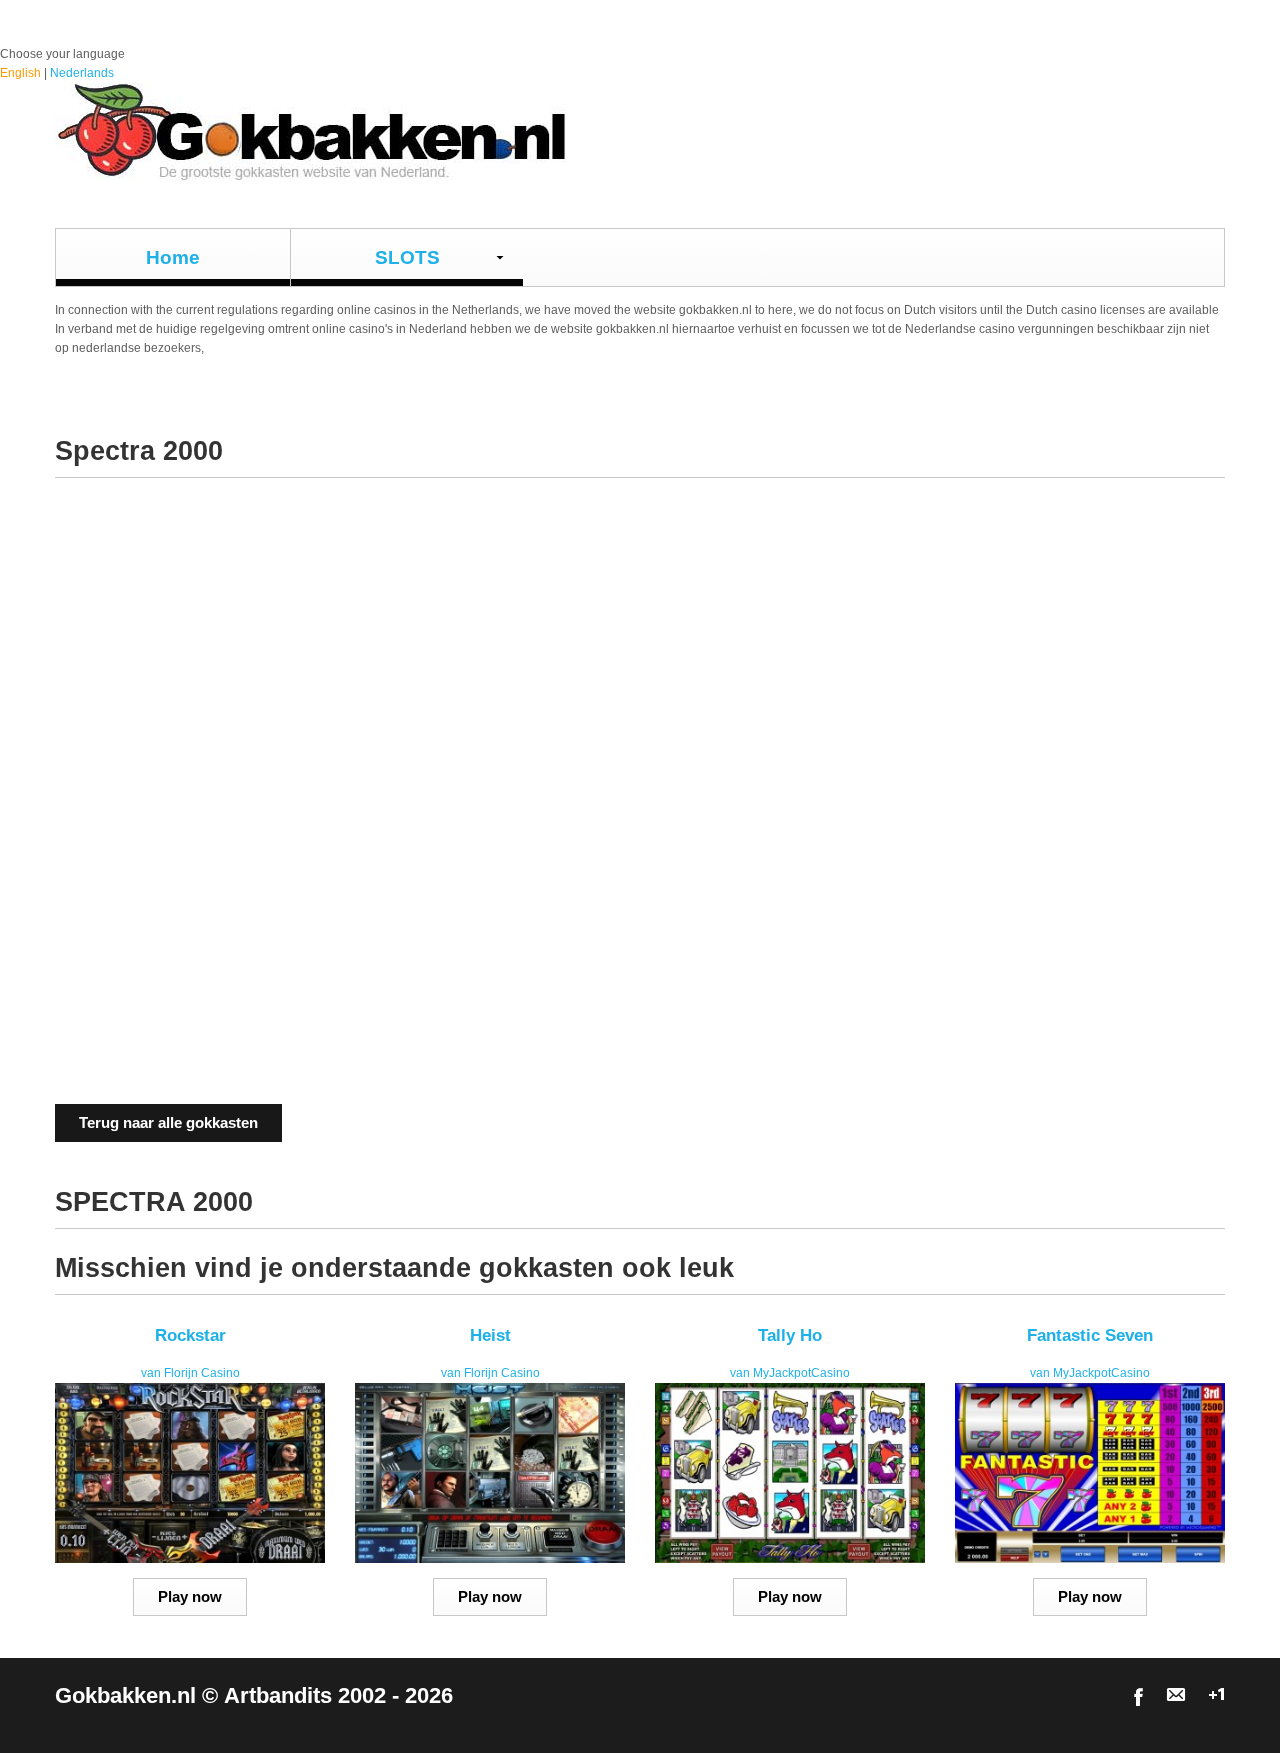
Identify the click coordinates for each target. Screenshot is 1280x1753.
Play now (190, 1596)
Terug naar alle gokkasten (168, 1122)
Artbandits (278, 1696)
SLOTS (407, 257)
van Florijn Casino (190, 1373)
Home (173, 257)
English (20, 73)
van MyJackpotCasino (790, 1373)
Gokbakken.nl (125, 1696)
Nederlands (82, 73)
